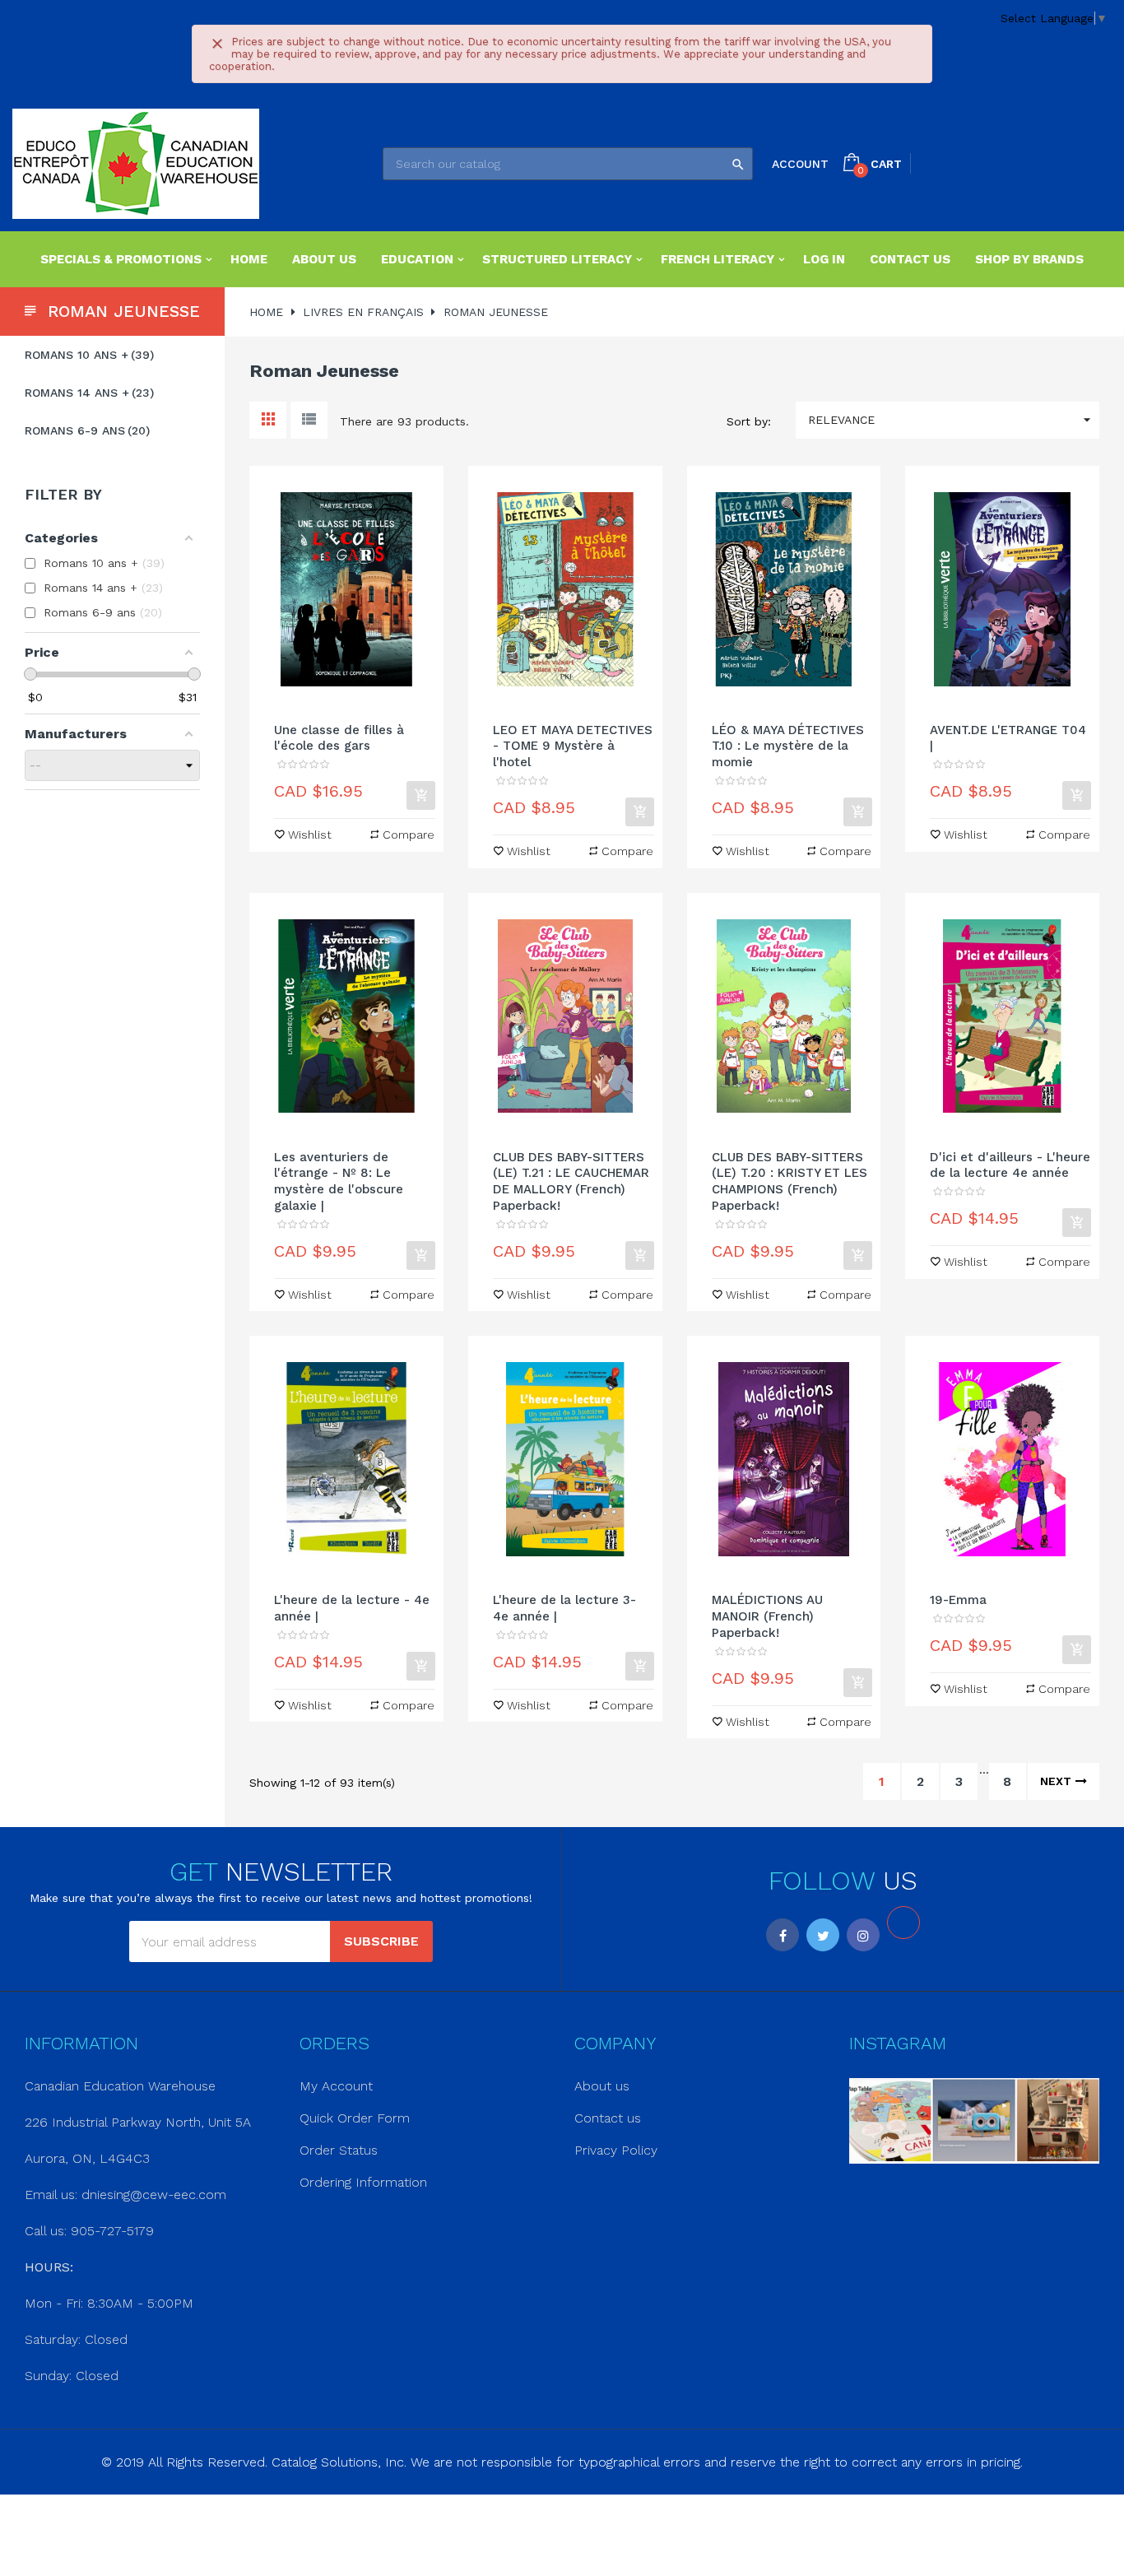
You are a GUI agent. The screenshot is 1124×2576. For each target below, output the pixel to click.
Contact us (608, 2118)
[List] (309, 420)
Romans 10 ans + (87, 355)
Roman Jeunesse (124, 311)
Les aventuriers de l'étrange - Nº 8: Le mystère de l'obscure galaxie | (339, 1181)
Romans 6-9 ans (85, 430)
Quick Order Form (355, 2118)
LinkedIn (903, 1923)
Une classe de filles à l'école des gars (339, 738)
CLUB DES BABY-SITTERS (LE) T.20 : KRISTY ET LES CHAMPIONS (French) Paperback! (790, 1181)
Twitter (823, 1935)
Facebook (783, 1935)
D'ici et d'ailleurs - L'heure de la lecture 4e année (1010, 1165)
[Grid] (268, 420)
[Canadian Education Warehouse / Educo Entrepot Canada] (136, 164)
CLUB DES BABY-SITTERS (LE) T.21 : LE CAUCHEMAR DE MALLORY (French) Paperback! (571, 1181)
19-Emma (958, 1600)
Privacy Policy (616, 2150)
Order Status (339, 2150)
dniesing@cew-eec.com (154, 2195)
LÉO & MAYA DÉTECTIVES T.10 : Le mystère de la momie (788, 746)
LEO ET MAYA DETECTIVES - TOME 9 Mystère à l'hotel (573, 746)
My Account (336, 2086)
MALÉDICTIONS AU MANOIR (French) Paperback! (767, 1616)
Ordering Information (363, 2182)
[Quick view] (346, 589)
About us (602, 2086)
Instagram (863, 1935)
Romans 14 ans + (87, 393)
